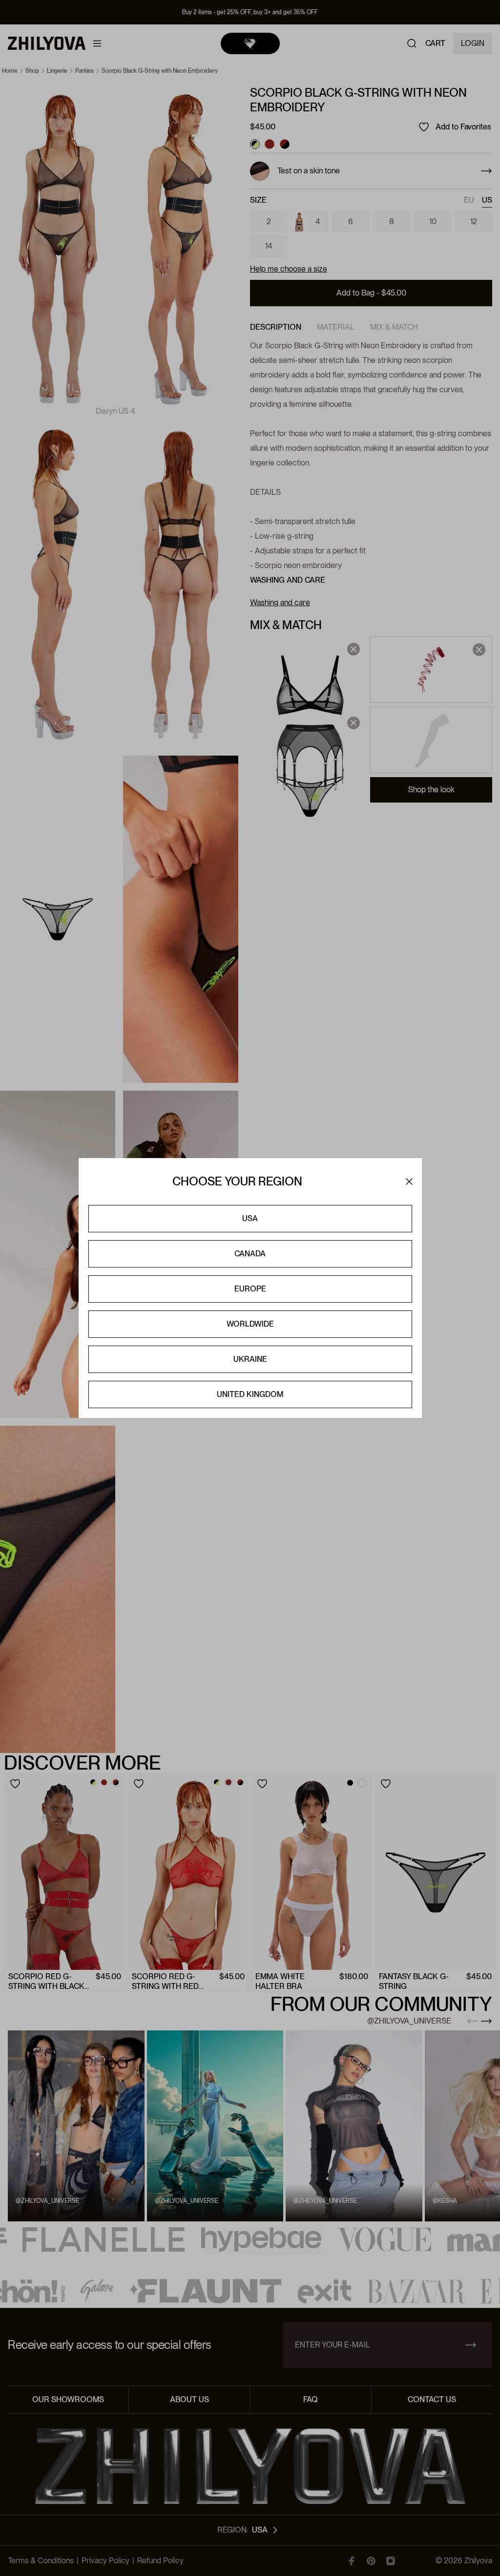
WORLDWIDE (250, 1324)
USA (250, 1218)
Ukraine (250, 1359)
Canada (250, 1254)
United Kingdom (250, 1394)
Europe (250, 1289)
